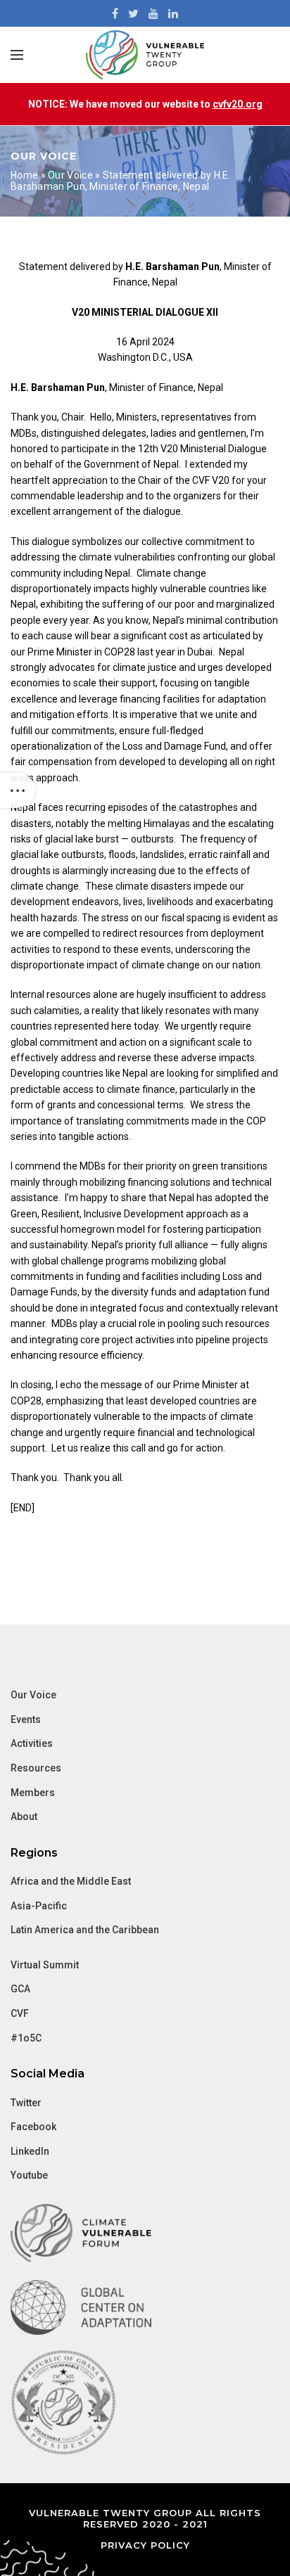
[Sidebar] (18, 790)
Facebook (33, 2127)
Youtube (29, 2175)
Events (26, 1719)
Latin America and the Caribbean (85, 1930)
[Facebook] (115, 13)
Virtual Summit (45, 1965)
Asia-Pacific (39, 1906)
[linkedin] (173, 13)
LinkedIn (30, 2151)
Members (33, 1793)
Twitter (26, 2103)
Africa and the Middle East (71, 1881)
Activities (32, 1743)
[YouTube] (153, 13)
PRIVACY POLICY (145, 2545)
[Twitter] (133, 13)
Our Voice (70, 175)
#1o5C (26, 2038)
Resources (36, 1768)
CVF (20, 2013)
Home (24, 175)
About (24, 1816)
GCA (20, 1989)
